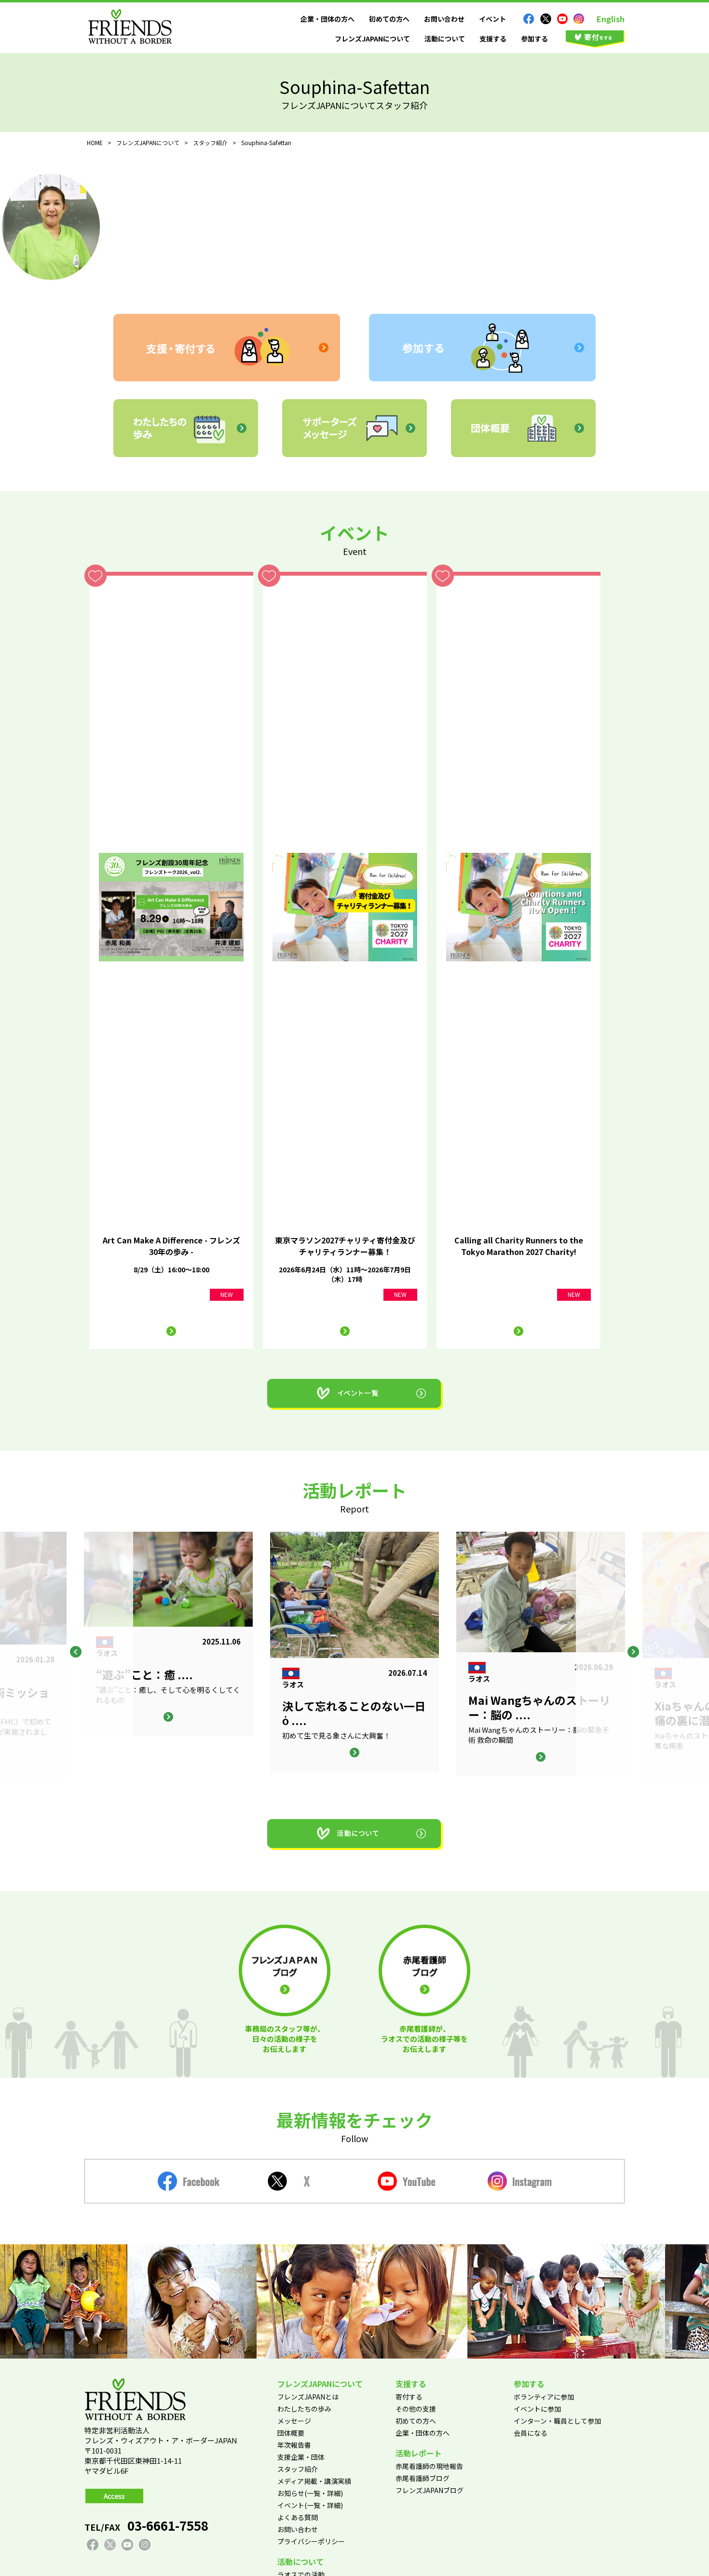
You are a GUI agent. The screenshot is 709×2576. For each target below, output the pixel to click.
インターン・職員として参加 (557, 2421)
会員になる (531, 2433)
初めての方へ (389, 19)
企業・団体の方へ (327, 19)
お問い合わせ (444, 19)
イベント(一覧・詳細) (310, 2505)
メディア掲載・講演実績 (314, 2481)
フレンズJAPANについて (372, 39)
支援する (493, 39)
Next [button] (633, 1652)
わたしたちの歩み (304, 2409)
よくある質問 (298, 2517)
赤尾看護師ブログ (423, 2478)
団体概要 (291, 2433)
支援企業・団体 (301, 2457)
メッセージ (294, 2421)
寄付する (409, 2397)
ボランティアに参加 (544, 2397)
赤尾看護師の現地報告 (429, 2466)
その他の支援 (416, 2409)
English (611, 19)
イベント (492, 19)
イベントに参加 (537, 2409)
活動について (445, 39)
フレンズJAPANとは (308, 2397)
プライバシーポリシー (311, 2541)
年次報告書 (294, 2445)
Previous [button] (76, 1652)
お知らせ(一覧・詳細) (310, 2493)
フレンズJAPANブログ (429, 2490)
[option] (354, 1652)
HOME (95, 142)
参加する (534, 39)
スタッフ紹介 (298, 2469)
